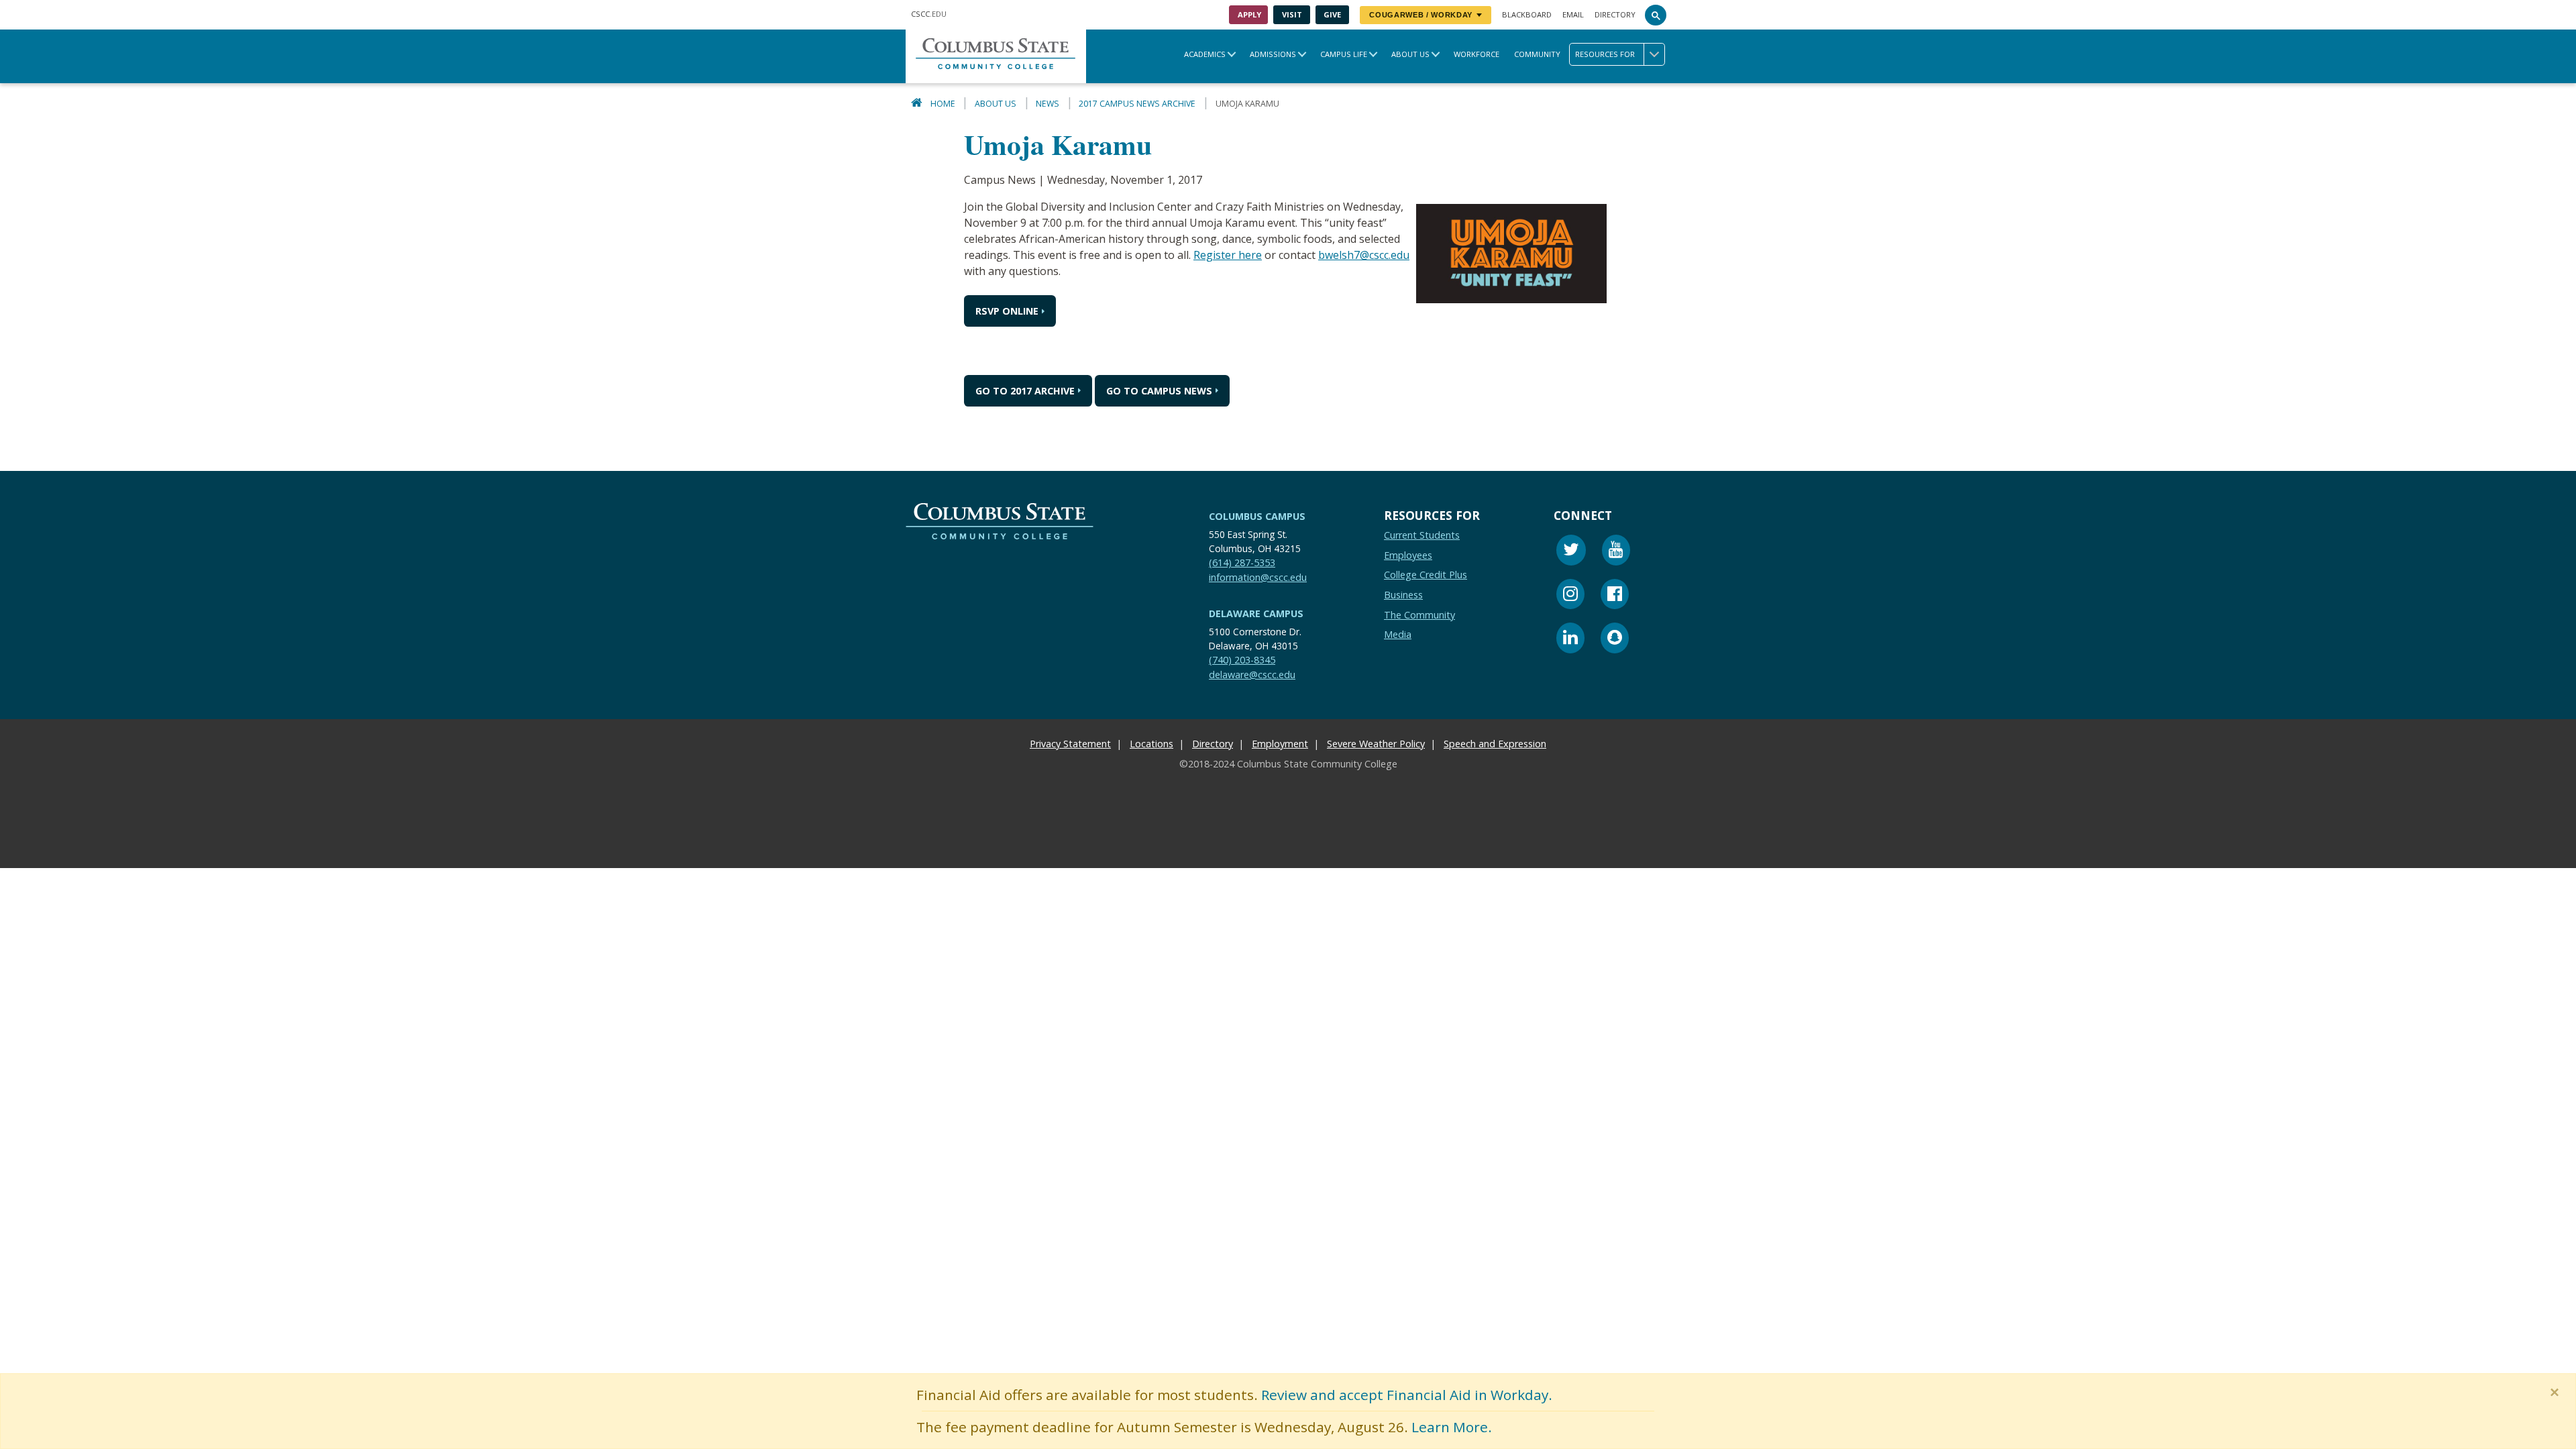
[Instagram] (1570, 595)
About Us (1410, 54)
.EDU (929, 14)
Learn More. (1452, 1427)
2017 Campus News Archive (1137, 104)
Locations (1151, 744)
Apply (1249, 14)
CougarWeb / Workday (1421, 15)
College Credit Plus (1426, 575)
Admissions (1273, 54)
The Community (1419, 614)
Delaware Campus (1256, 613)
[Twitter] (1571, 552)
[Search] (1656, 15)
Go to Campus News (1159, 391)
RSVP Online (1007, 311)
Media (1398, 634)
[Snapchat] (1615, 640)
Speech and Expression (1495, 744)
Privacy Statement (1070, 744)
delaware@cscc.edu (1252, 674)
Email (1573, 14)
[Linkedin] (1570, 640)
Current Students (1422, 535)
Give (1332, 14)
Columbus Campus (1257, 516)
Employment (1280, 744)
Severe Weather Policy (1376, 744)
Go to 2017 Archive (1025, 391)
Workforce (1477, 54)
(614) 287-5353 (1242, 562)
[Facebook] (1615, 595)
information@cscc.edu (1258, 577)
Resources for (1605, 54)
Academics (1205, 54)
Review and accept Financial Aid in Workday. (1407, 1395)
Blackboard (1527, 14)
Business (1403, 595)
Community (1537, 54)
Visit (1292, 14)
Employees (1408, 554)
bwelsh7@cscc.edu (1364, 255)
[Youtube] (1616, 552)
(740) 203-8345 (1242, 660)
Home (943, 104)
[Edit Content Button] (8, 860)
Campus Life (1344, 54)
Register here (1228, 255)
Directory (1615, 14)
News (1048, 104)
